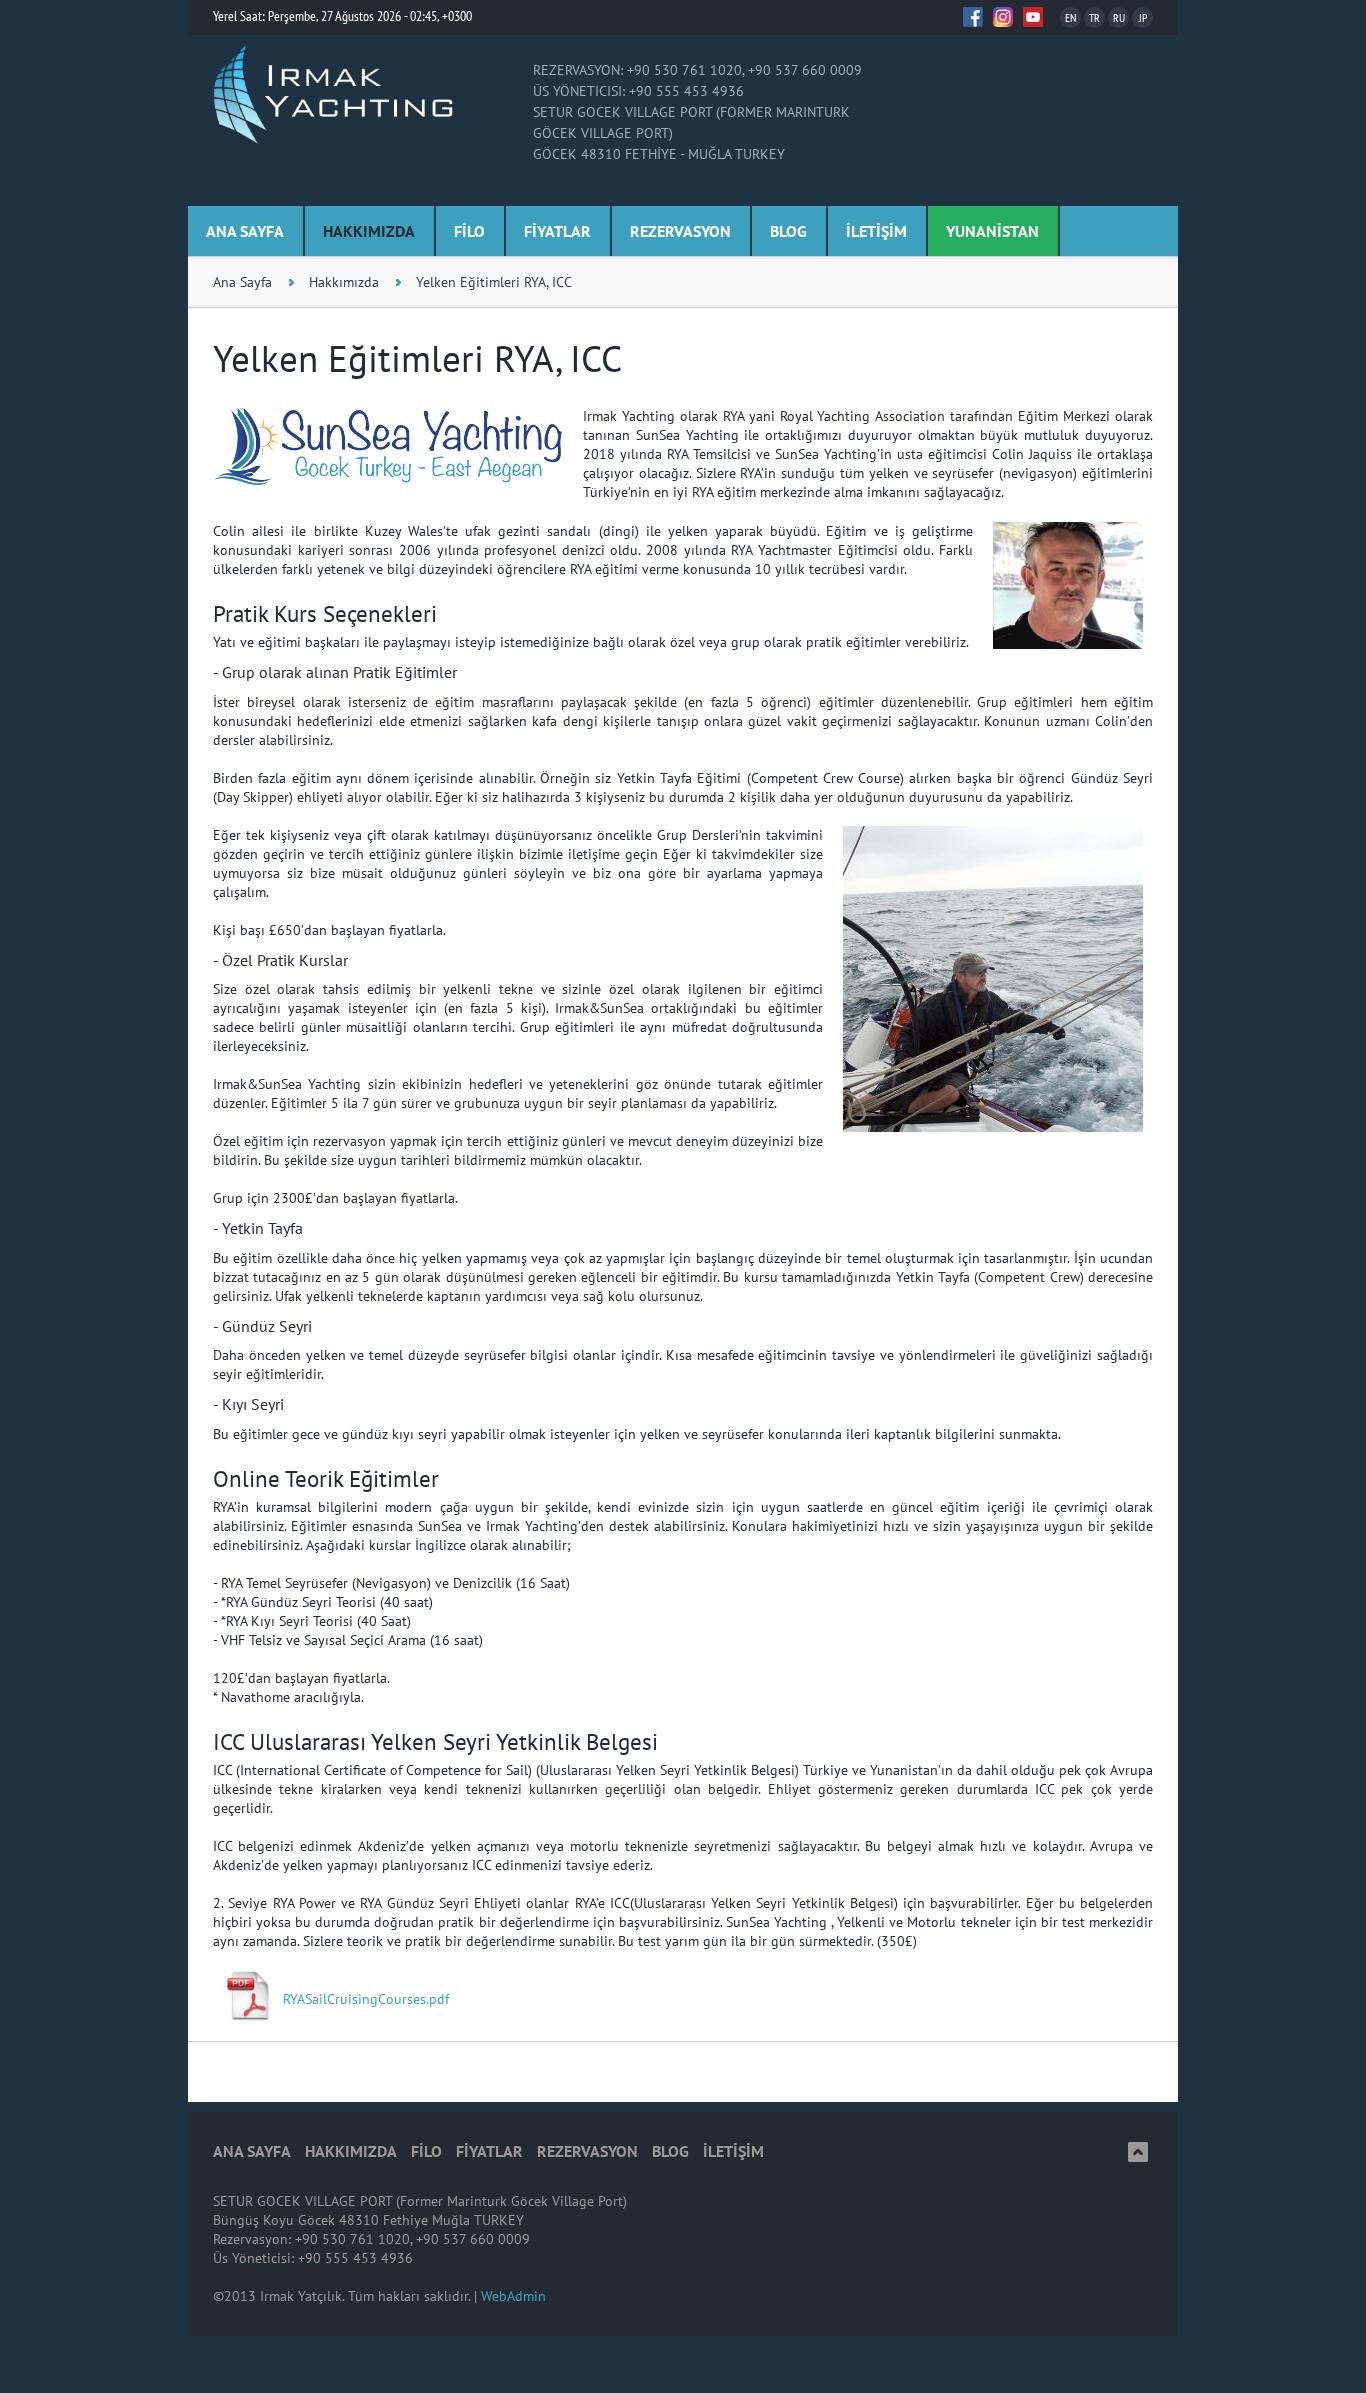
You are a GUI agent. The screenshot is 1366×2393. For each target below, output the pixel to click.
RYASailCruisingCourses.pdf (366, 1999)
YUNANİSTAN (992, 231)
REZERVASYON (680, 231)
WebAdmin (513, 2296)
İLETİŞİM (876, 231)
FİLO (469, 231)
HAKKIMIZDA (369, 231)
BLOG (788, 231)
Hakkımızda (344, 282)
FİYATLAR (557, 231)
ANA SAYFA (245, 231)
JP (1143, 17)
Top (1138, 2152)
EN (1070, 17)
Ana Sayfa (242, 282)
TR (1094, 17)
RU (1119, 17)
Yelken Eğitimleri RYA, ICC (494, 282)
